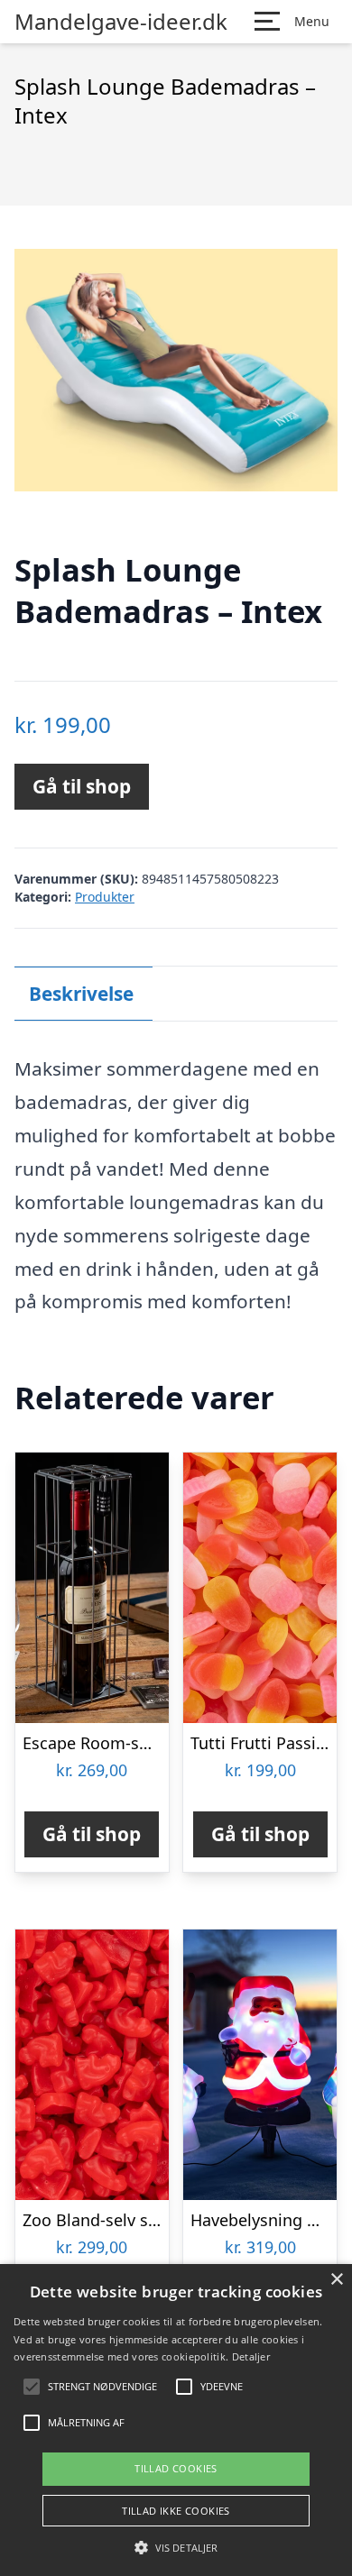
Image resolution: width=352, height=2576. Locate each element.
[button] (176, 2547)
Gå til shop (82, 786)
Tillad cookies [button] (176, 2468)
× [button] (336, 2280)
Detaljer (251, 2356)
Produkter (105, 897)
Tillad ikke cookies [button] (176, 2511)
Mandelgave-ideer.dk (121, 22)
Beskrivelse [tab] (81, 994)
